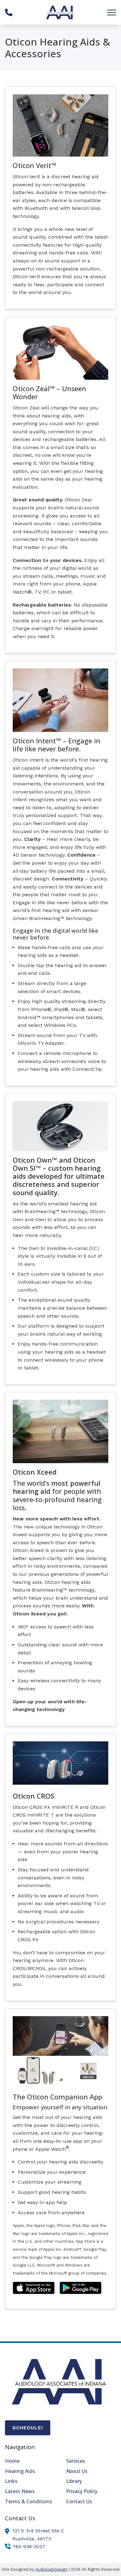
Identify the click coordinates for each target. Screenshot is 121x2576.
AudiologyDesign (51, 2569)
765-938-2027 (29, 2546)
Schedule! (28, 2428)
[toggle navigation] (112, 12)
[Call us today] (9, 12)
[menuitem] (30, 2461)
